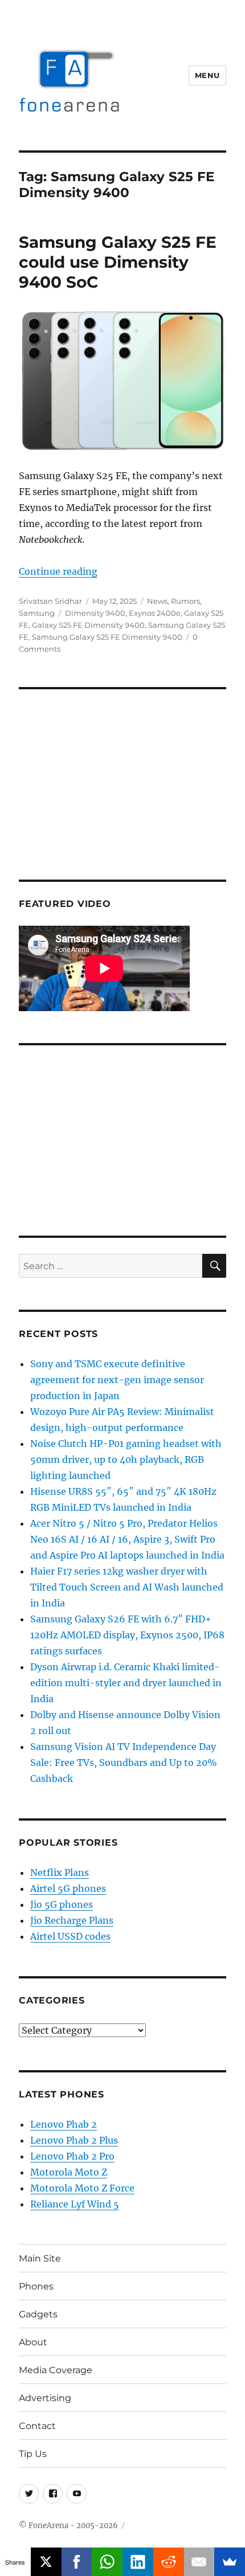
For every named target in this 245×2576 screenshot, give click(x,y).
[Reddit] (169, 2562)
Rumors (185, 601)
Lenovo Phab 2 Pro (72, 2156)
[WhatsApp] (107, 2562)
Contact (37, 2426)
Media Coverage (56, 2370)
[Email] (199, 2562)
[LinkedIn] (138, 2562)
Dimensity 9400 (95, 613)
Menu (207, 75)
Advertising (45, 2398)
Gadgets (38, 2314)
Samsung (37, 613)
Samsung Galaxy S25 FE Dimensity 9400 (107, 637)
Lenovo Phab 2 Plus (74, 2140)
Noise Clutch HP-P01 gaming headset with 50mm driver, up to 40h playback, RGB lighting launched (126, 1459)
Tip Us (33, 2454)
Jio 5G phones (62, 1904)
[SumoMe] (230, 2562)
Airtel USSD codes (70, 1936)
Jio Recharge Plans (72, 1920)
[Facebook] (77, 2562)
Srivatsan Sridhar (50, 601)
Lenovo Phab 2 (64, 2124)
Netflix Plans (60, 1872)
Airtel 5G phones (68, 1888)
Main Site (40, 2258)
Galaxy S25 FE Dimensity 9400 (88, 625)
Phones (36, 2286)
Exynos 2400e (155, 613)
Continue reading (58, 571)
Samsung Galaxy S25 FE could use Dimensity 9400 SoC (118, 262)
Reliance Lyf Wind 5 (75, 2204)
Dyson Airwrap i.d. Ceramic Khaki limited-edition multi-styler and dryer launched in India (126, 1683)
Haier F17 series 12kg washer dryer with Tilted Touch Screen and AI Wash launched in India (127, 1587)
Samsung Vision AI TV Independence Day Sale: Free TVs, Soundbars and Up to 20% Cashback (124, 1763)
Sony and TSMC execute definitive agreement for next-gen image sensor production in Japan (117, 1380)
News (157, 601)
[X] (46, 2562)
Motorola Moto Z (69, 2172)
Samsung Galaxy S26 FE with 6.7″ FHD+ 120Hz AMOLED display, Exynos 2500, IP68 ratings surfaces (127, 1635)
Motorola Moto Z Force (82, 2188)
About (33, 2342)
